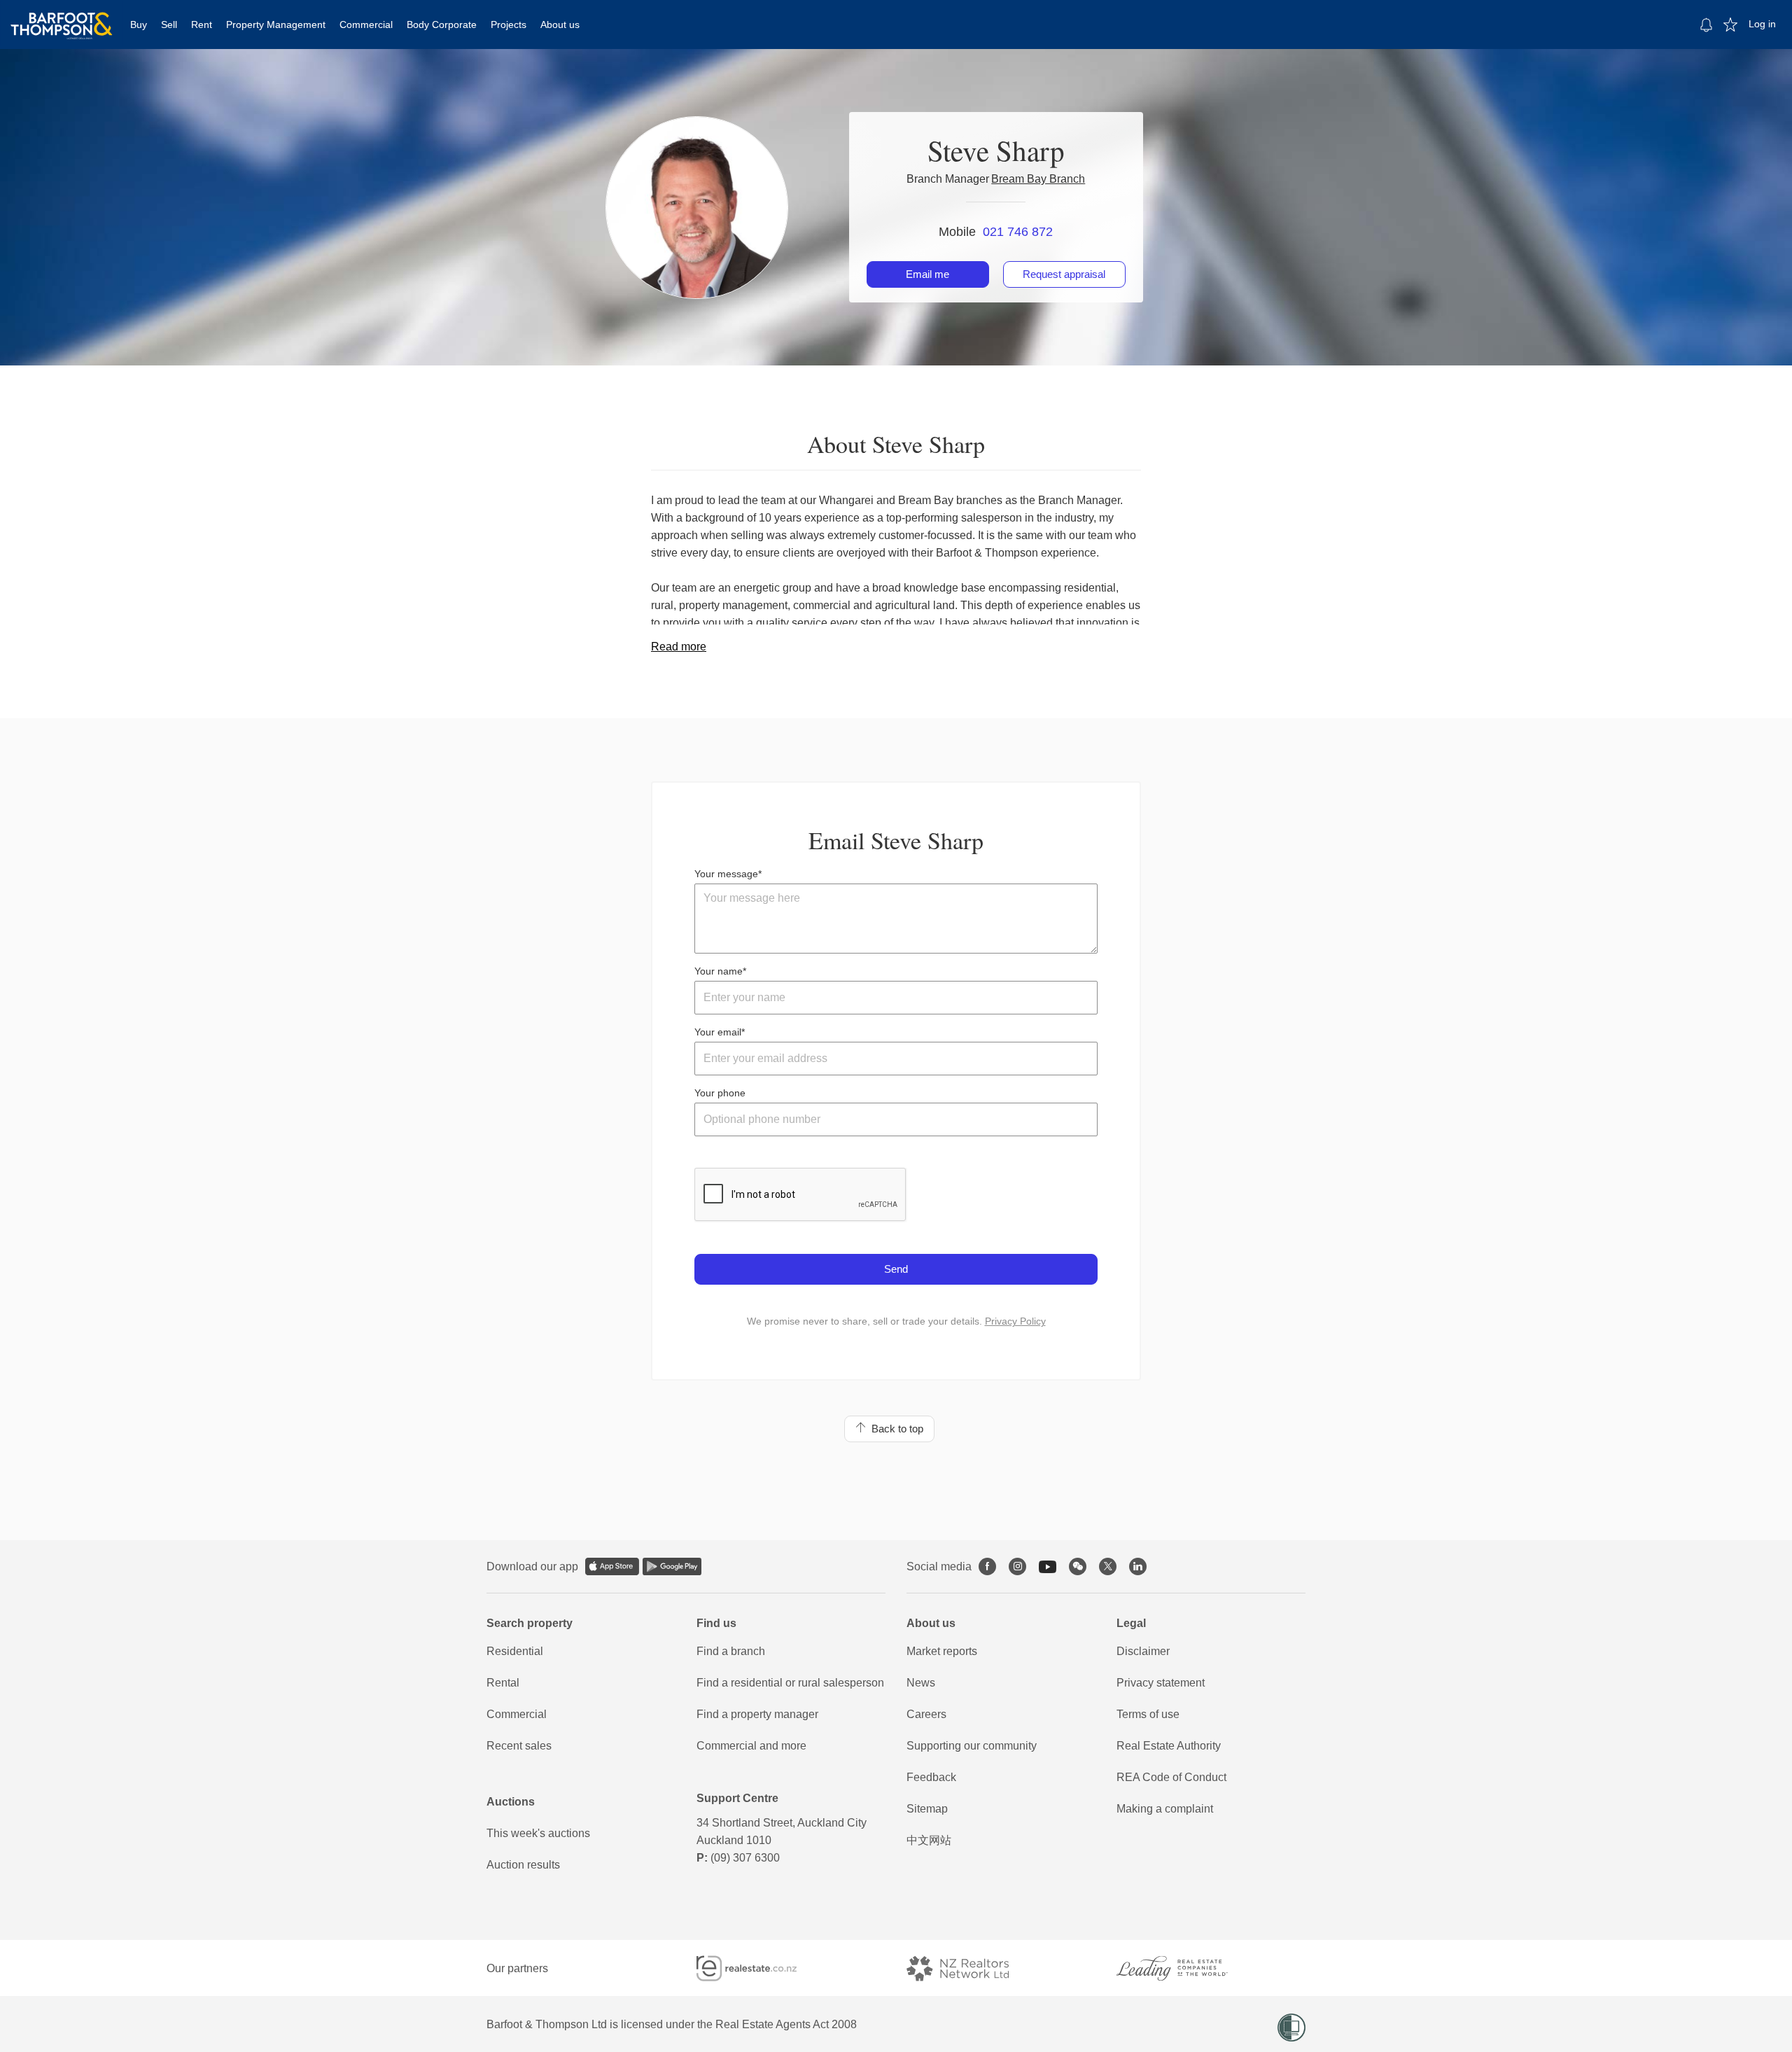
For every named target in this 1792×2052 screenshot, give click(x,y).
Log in (1762, 24)
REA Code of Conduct (1171, 1777)
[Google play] (672, 1566)
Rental (503, 1683)
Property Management (276, 25)
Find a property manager (757, 1714)
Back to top (895, 1429)
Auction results (523, 1865)
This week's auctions (538, 1833)
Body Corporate (442, 25)
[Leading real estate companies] (1186, 1968)
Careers (926, 1714)
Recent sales (519, 1746)
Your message (726, 874)
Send (896, 1269)
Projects (509, 25)
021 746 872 (1018, 232)
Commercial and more (751, 1746)
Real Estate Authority (1169, 1746)
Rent (202, 25)
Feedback (931, 1777)
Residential (515, 1651)
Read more (679, 647)
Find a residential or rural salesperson (790, 1683)
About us (560, 25)
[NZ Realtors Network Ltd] (970, 1968)
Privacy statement (1161, 1683)
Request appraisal (1064, 274)
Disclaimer (1143, 1651)
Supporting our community (972, 1746)
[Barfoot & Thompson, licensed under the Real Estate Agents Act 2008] (62, 18)
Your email (718, 1032)
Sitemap (927, 1809)
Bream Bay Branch (1038, 179)
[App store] (612, 1566)
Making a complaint (1165, 1809)
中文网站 (929, 1840)
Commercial (366, 25)
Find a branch (731, 1651)
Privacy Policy (1015, 1321)
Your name (719, 971)
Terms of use (1148, 1714)
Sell (169, 25)
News (921, 1683)
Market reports (942, 1651)
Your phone (720, 1093)
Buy (139, 25)
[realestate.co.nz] (759, 1968)
